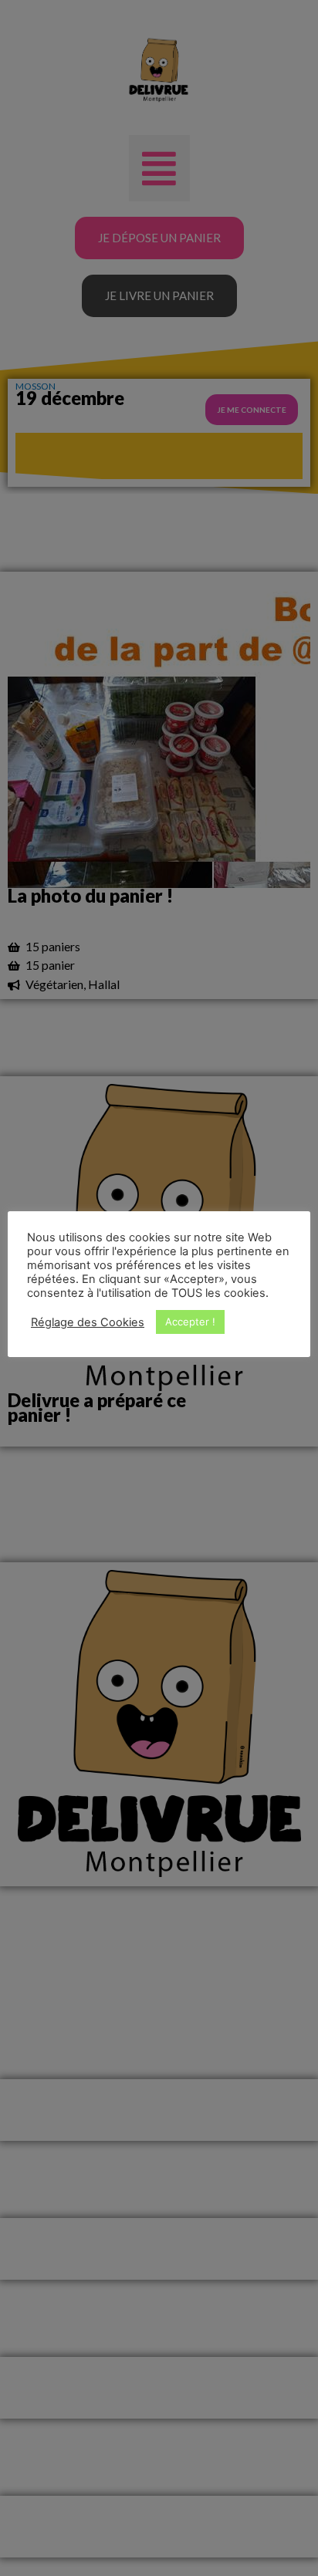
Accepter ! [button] (190, 1322)
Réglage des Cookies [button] (88, 1322)
